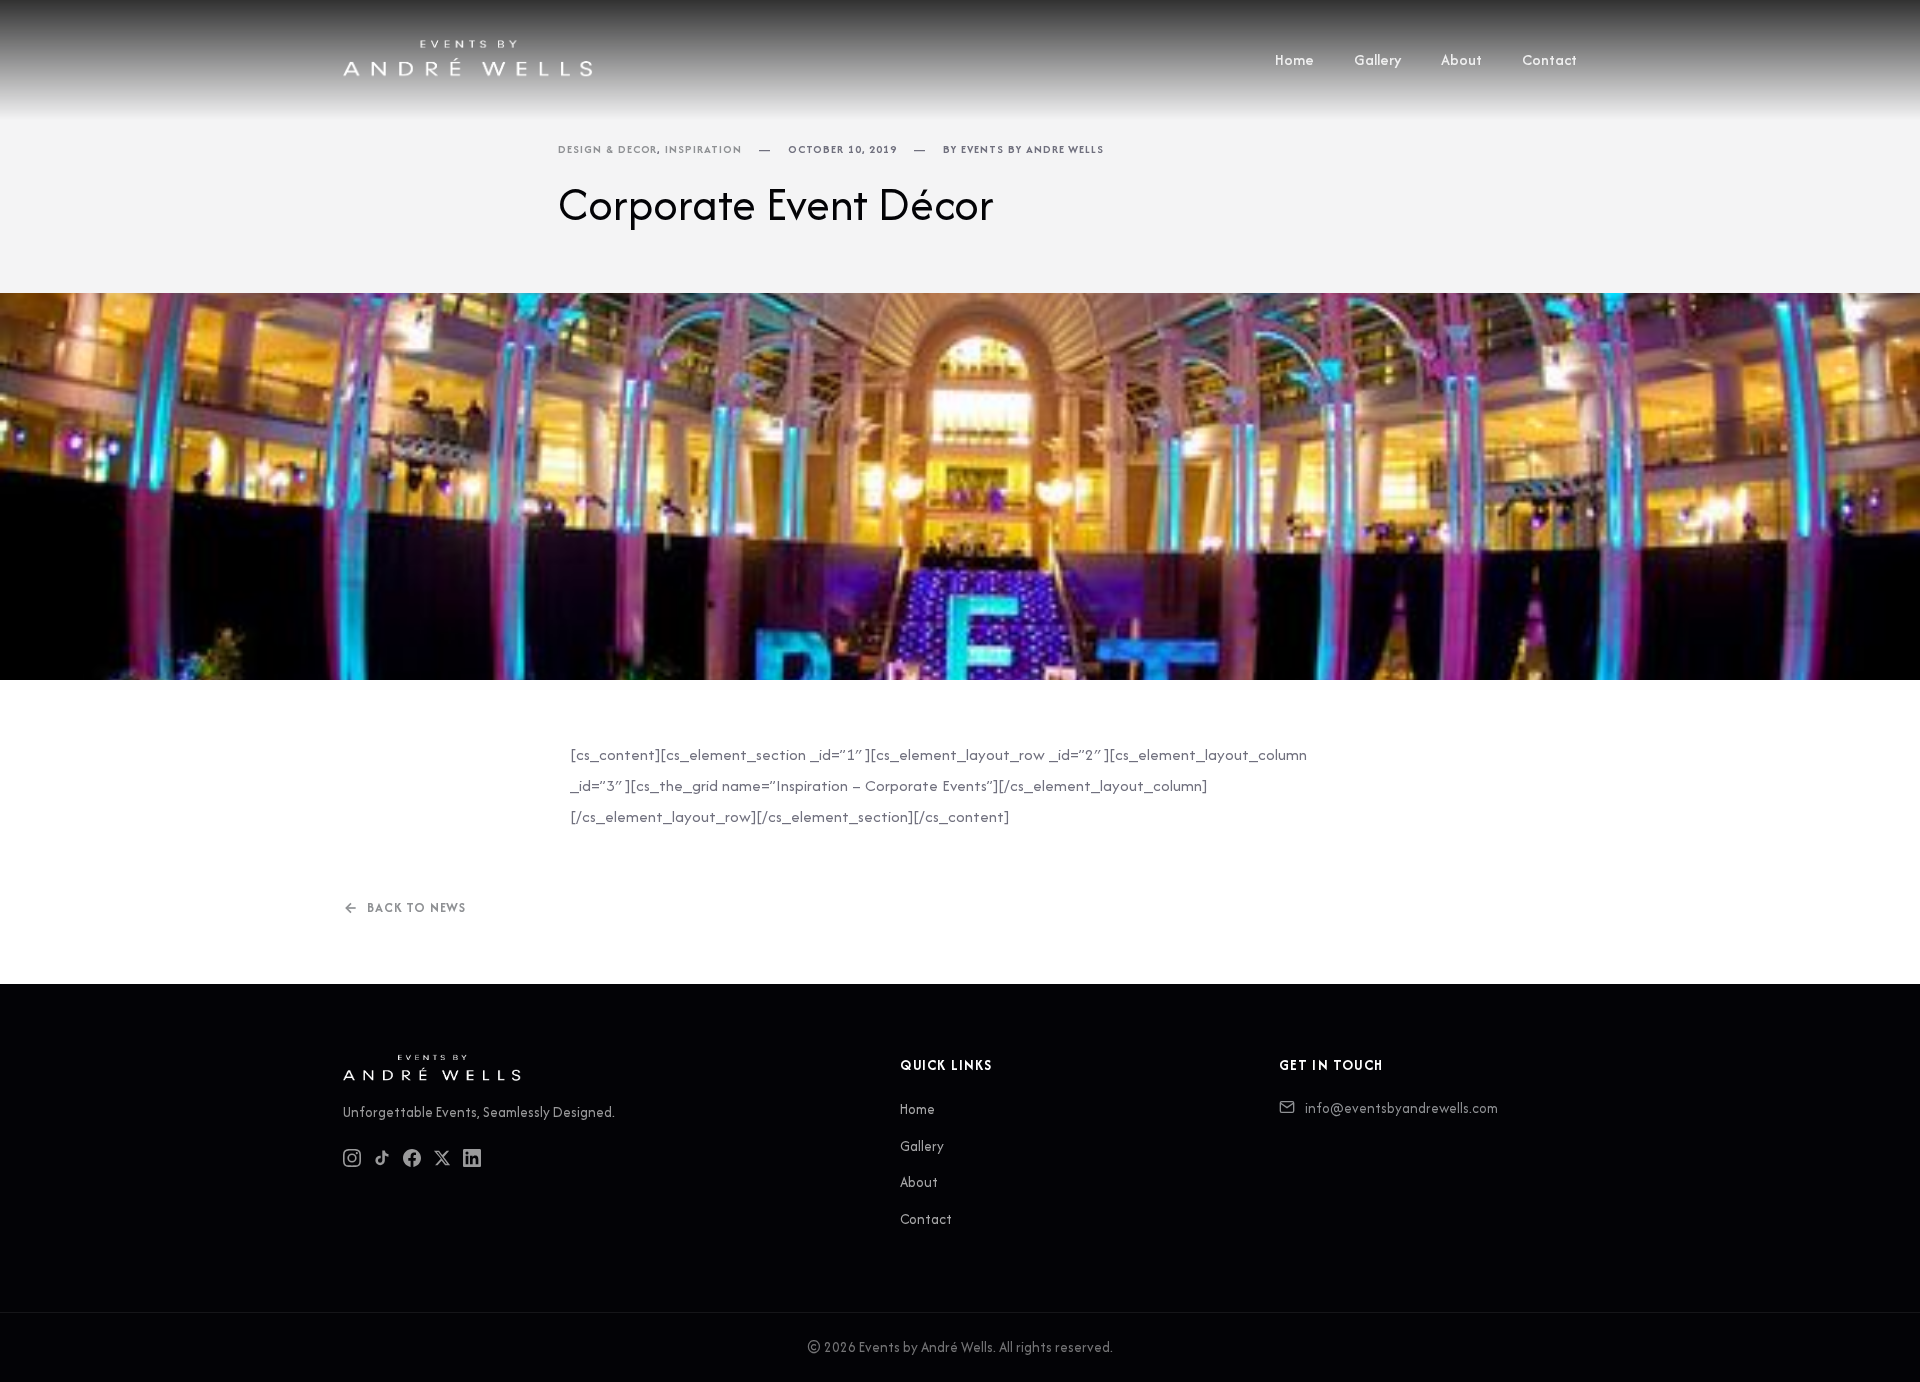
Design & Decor (607, 149)
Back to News (416, 907)
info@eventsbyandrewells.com (1401, 1108)
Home (1294, 59)
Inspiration (703, 149)
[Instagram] (352, 1158)
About (1461, 59)
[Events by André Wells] (468, 60)
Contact (1549, 59)
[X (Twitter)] (442, 1158)
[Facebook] (412, 1158)
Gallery (1377, 59)
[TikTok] (382, 1158)
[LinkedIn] (472, 1158)
